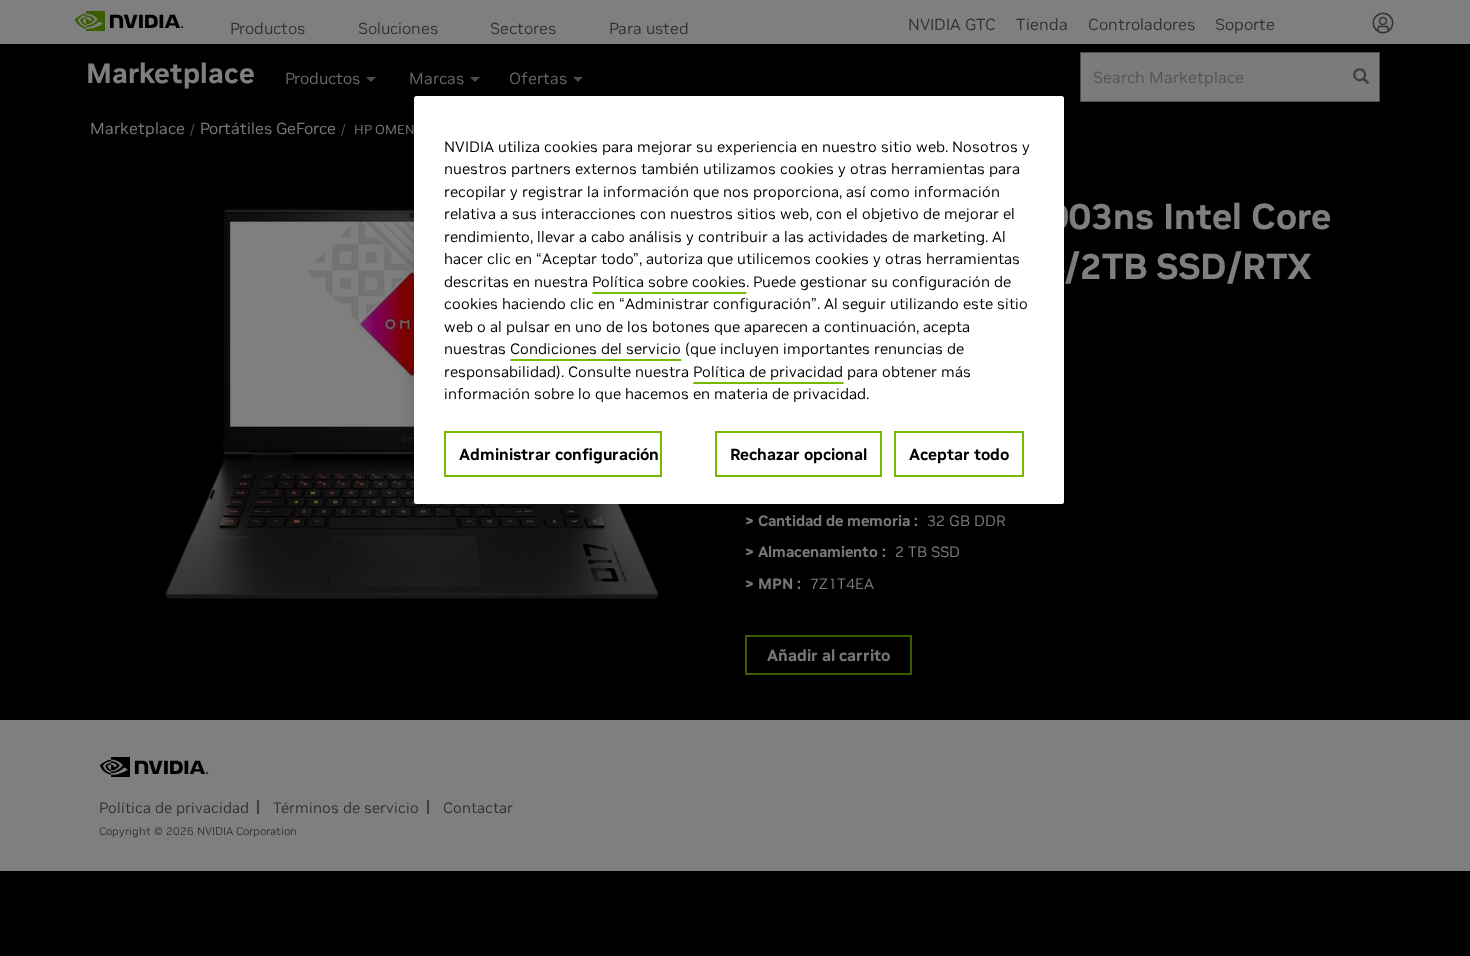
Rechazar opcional (798, 454)
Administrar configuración (559, 454)
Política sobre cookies (669, 281)
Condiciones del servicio (595, 348)
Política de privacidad (768, 371)
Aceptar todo (959, 454)
